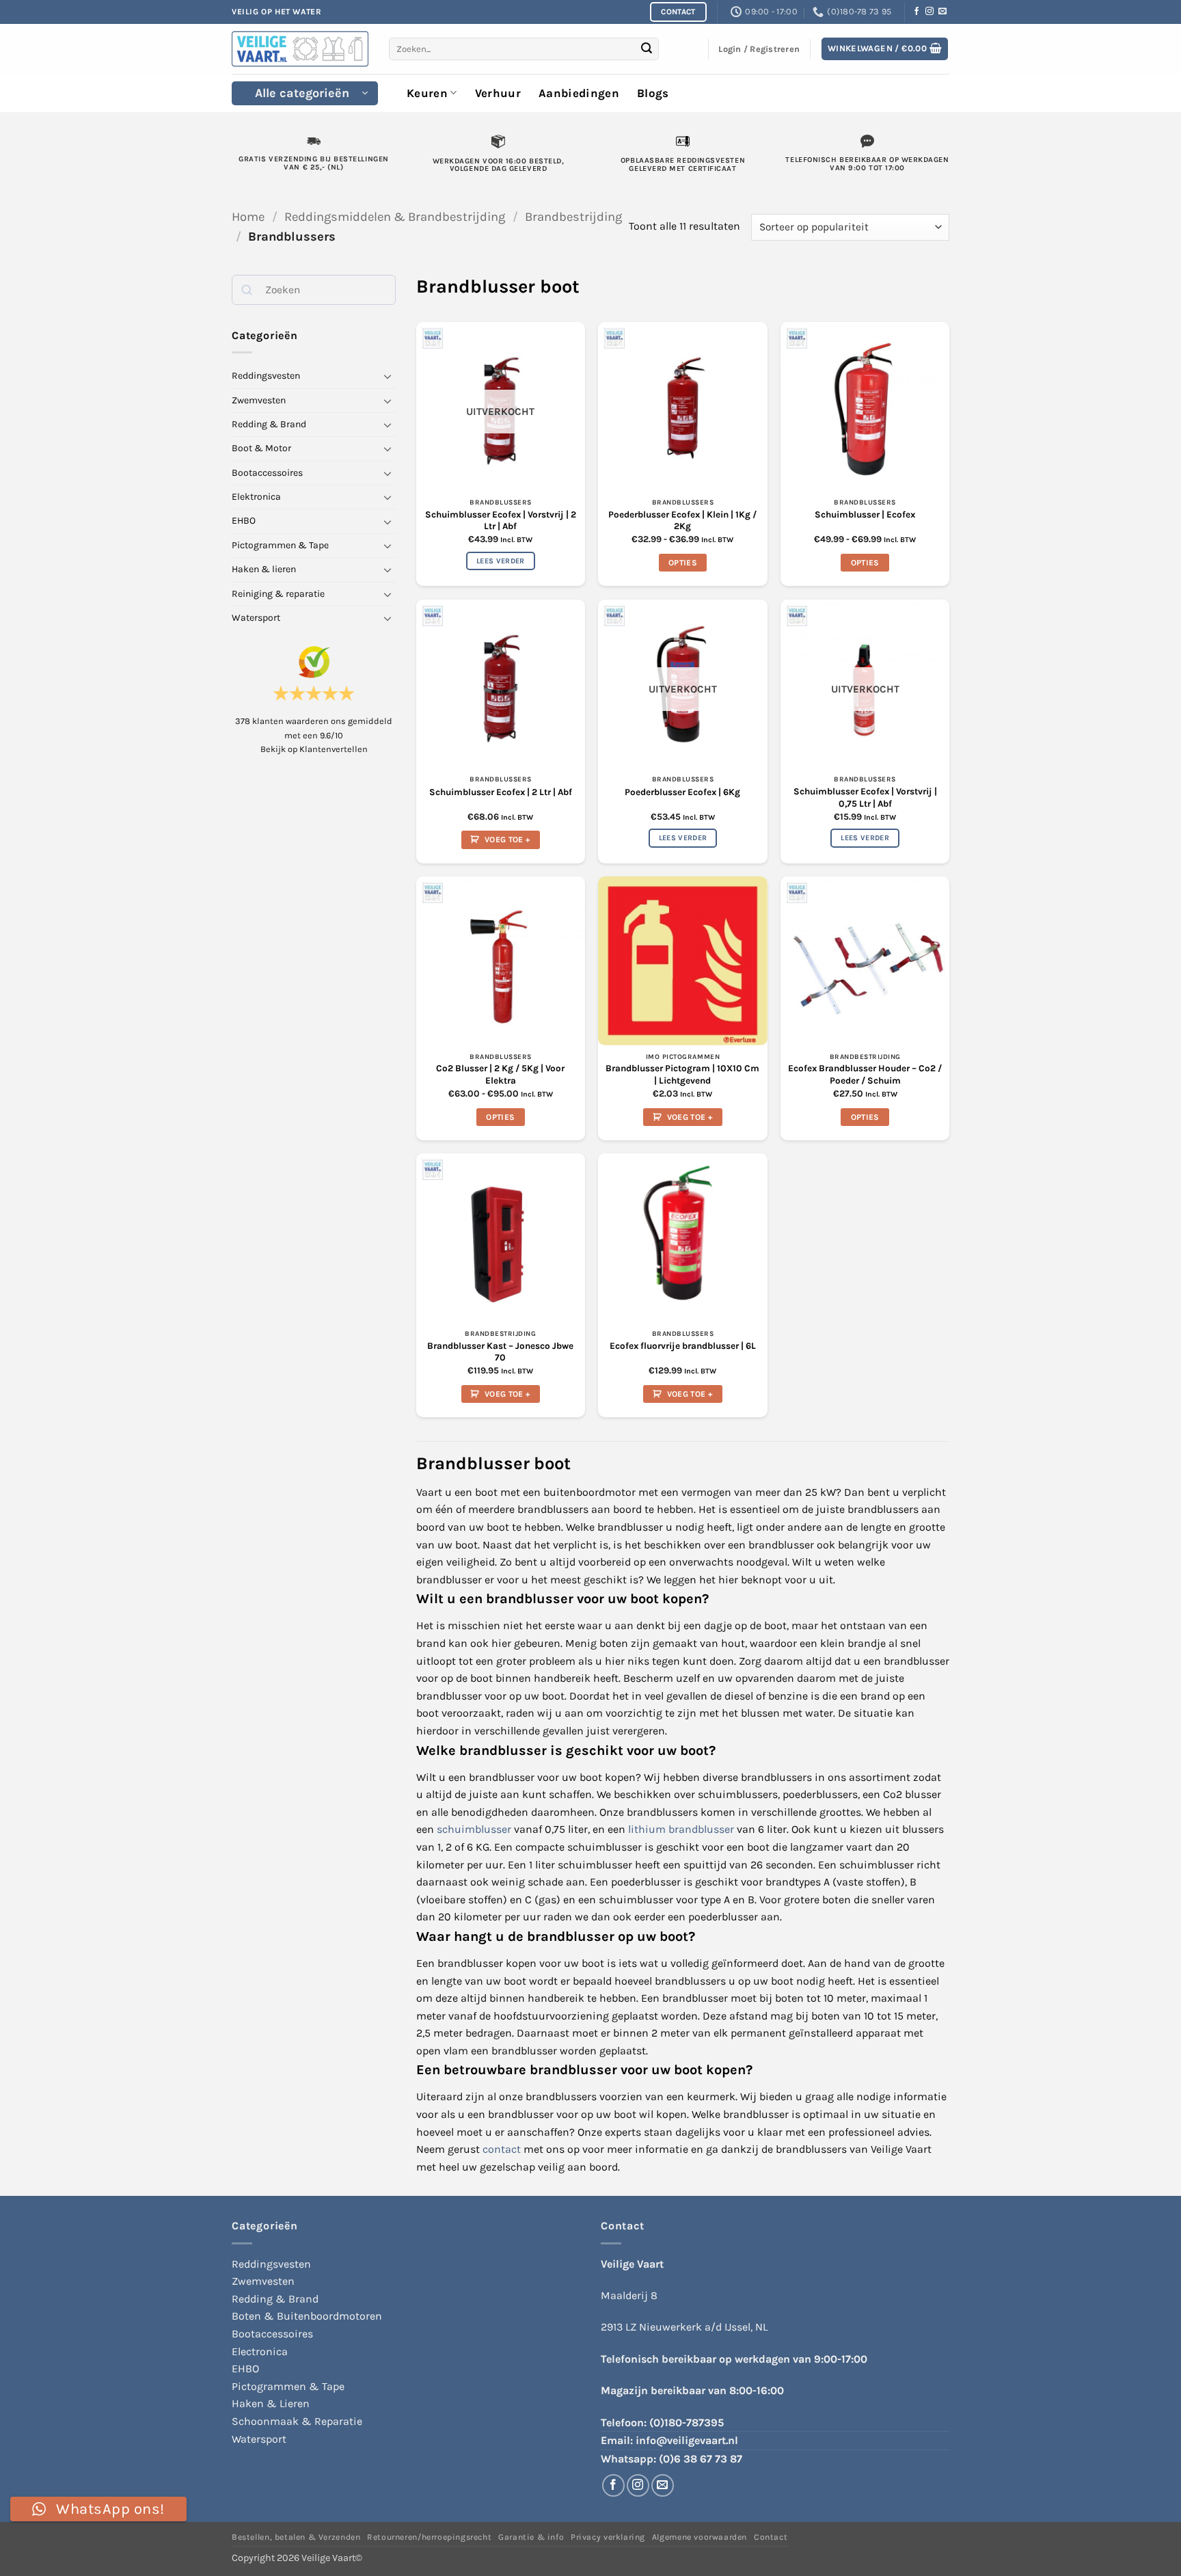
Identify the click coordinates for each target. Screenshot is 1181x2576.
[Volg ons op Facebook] (917, 12)
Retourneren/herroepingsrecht (429, 2537)
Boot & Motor (261, 448)
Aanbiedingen (579, 93)
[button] (885, 49)
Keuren (427, 93)
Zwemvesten (259, 400)
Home (248, 217)
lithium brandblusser (681, 1829)
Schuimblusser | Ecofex (865, 514)
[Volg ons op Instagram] (929, 12)
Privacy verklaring (608, 2537)
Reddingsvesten (266, 376)
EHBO (244, 521)
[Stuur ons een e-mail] (942, 12)
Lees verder (501, 561)
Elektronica (256, 497)
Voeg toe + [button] (507, 840)
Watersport (256, 618)
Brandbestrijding (573, 217)
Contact (771, 2537)
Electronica (260, 2351)
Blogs (653, 93)
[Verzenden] (647, 49)
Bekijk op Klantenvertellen (314, 749)
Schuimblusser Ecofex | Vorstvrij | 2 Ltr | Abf (501, 521)
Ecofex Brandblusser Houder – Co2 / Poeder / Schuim (865, 1074)
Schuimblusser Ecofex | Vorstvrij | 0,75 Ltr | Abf (865, 797)
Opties (683, 563)
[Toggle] (388, 376)
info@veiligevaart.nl (687, 2440)
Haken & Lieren (271, 2403)
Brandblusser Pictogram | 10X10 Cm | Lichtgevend (682, 1074)
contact (502, 2149)
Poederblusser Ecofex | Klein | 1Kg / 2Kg (682, 521)
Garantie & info (531, 2537)
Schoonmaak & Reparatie (297, 2421)
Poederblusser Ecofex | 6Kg (682, 792)
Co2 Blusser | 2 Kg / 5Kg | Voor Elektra (500, 1074)
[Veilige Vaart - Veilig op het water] (300, 49)
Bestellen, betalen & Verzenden (296, 2537)
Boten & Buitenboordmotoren (307, 2316)
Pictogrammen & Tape (280, 545)
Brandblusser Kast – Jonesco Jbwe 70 (500, 1352)
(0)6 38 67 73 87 (701, 2459)
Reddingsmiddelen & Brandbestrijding (395, 217)
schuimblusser (474, 1829)
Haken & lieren (264, 569)
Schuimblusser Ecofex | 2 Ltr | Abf (501, 792)
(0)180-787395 (687, 2423)
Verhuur (498, 93)
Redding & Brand (269, 424)
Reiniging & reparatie (278, 593)
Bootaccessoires (267, 472)
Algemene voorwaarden (700, 2537)
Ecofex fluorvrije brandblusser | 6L (683, 1346)
